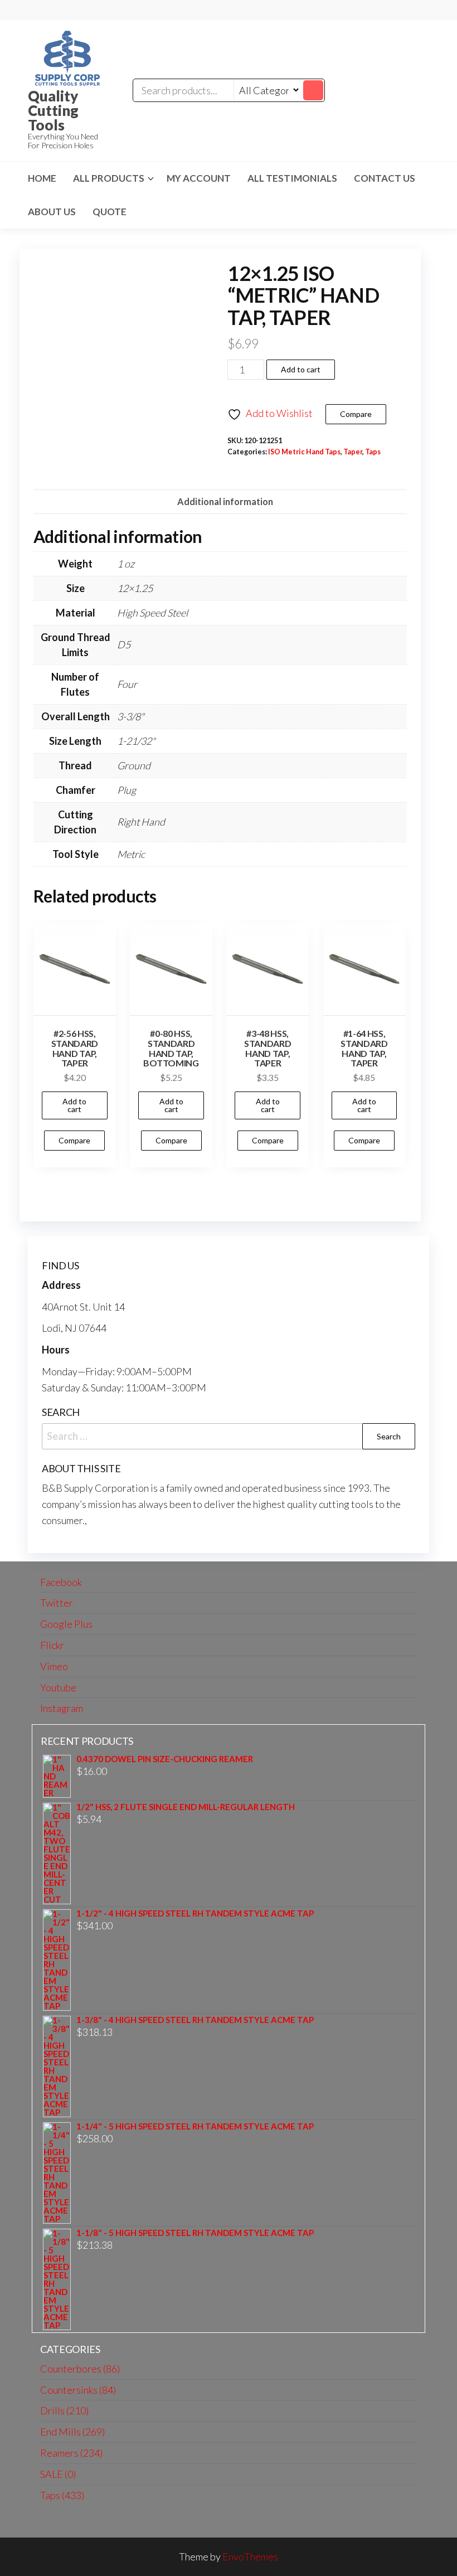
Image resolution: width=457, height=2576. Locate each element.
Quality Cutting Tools (53, 110)
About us (52, 212)
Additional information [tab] (225, 501)
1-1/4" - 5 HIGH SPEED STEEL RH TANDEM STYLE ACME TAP (195, 2126)
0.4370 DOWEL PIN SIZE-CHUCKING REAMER (165, 1759)
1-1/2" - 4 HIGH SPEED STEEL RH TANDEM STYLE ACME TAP (195, 1913)
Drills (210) (64, 2410)
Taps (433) (62, 2495)
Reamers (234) (71, 2453)
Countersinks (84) (78, 2390)
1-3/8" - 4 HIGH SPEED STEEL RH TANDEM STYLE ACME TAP (195, 2020)
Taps (373, 452)
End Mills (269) (72, 2432)
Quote (110, 212)
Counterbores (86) (80, 2369)
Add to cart (301, 369)
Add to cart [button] (74, 1105)
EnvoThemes (250, 2556)
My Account (199, 178)
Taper (353, 452)
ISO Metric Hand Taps (304, 452)
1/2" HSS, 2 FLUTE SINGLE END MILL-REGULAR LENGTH (186, 1807)
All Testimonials (292, 178)
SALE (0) (58, 2474)
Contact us (385, 178)
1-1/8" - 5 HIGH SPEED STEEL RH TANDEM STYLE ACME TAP (195, 2233)
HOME (42, 178)
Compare (356, 414)
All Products (109, 178)
